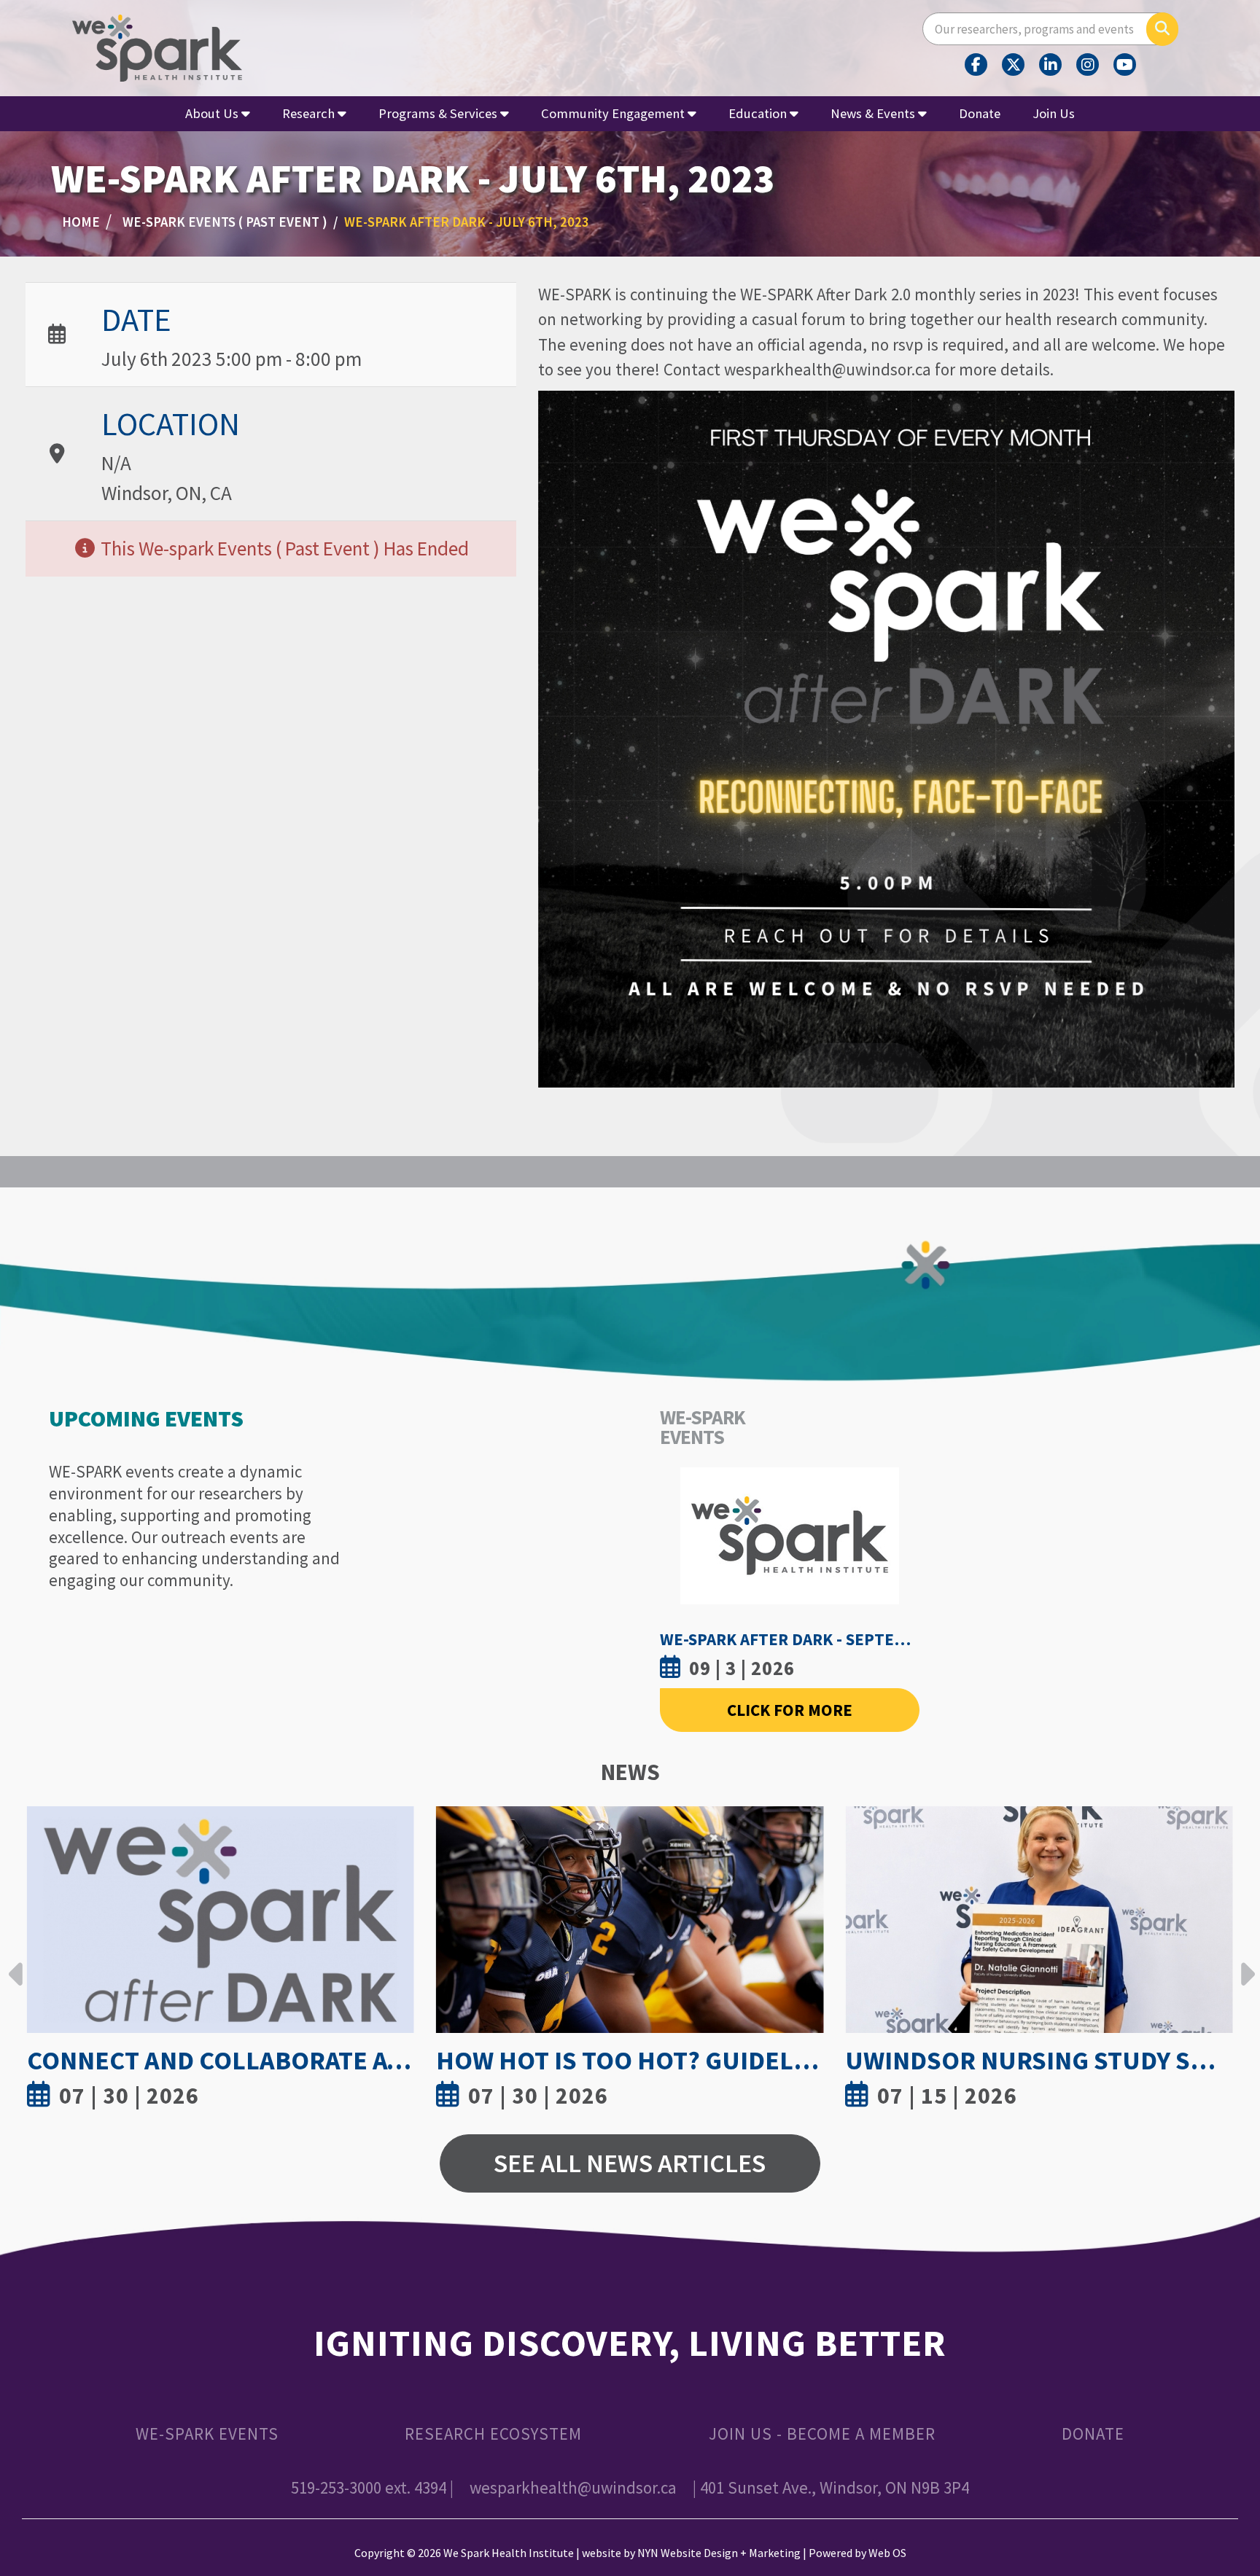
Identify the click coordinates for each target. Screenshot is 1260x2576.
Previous (16, 1963)
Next (1244, 1963)
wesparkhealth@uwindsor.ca (573, 2487)
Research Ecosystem (493, 2433)
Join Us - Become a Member (822, 2433)
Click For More (790, 1710)
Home (81, 222)
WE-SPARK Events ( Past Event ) (225, 222)
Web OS (887, 2553)
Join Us (1054, 113)
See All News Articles (630, 2163)
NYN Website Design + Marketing (719, 2553)
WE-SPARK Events (207, 2433)
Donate (980, 113)
